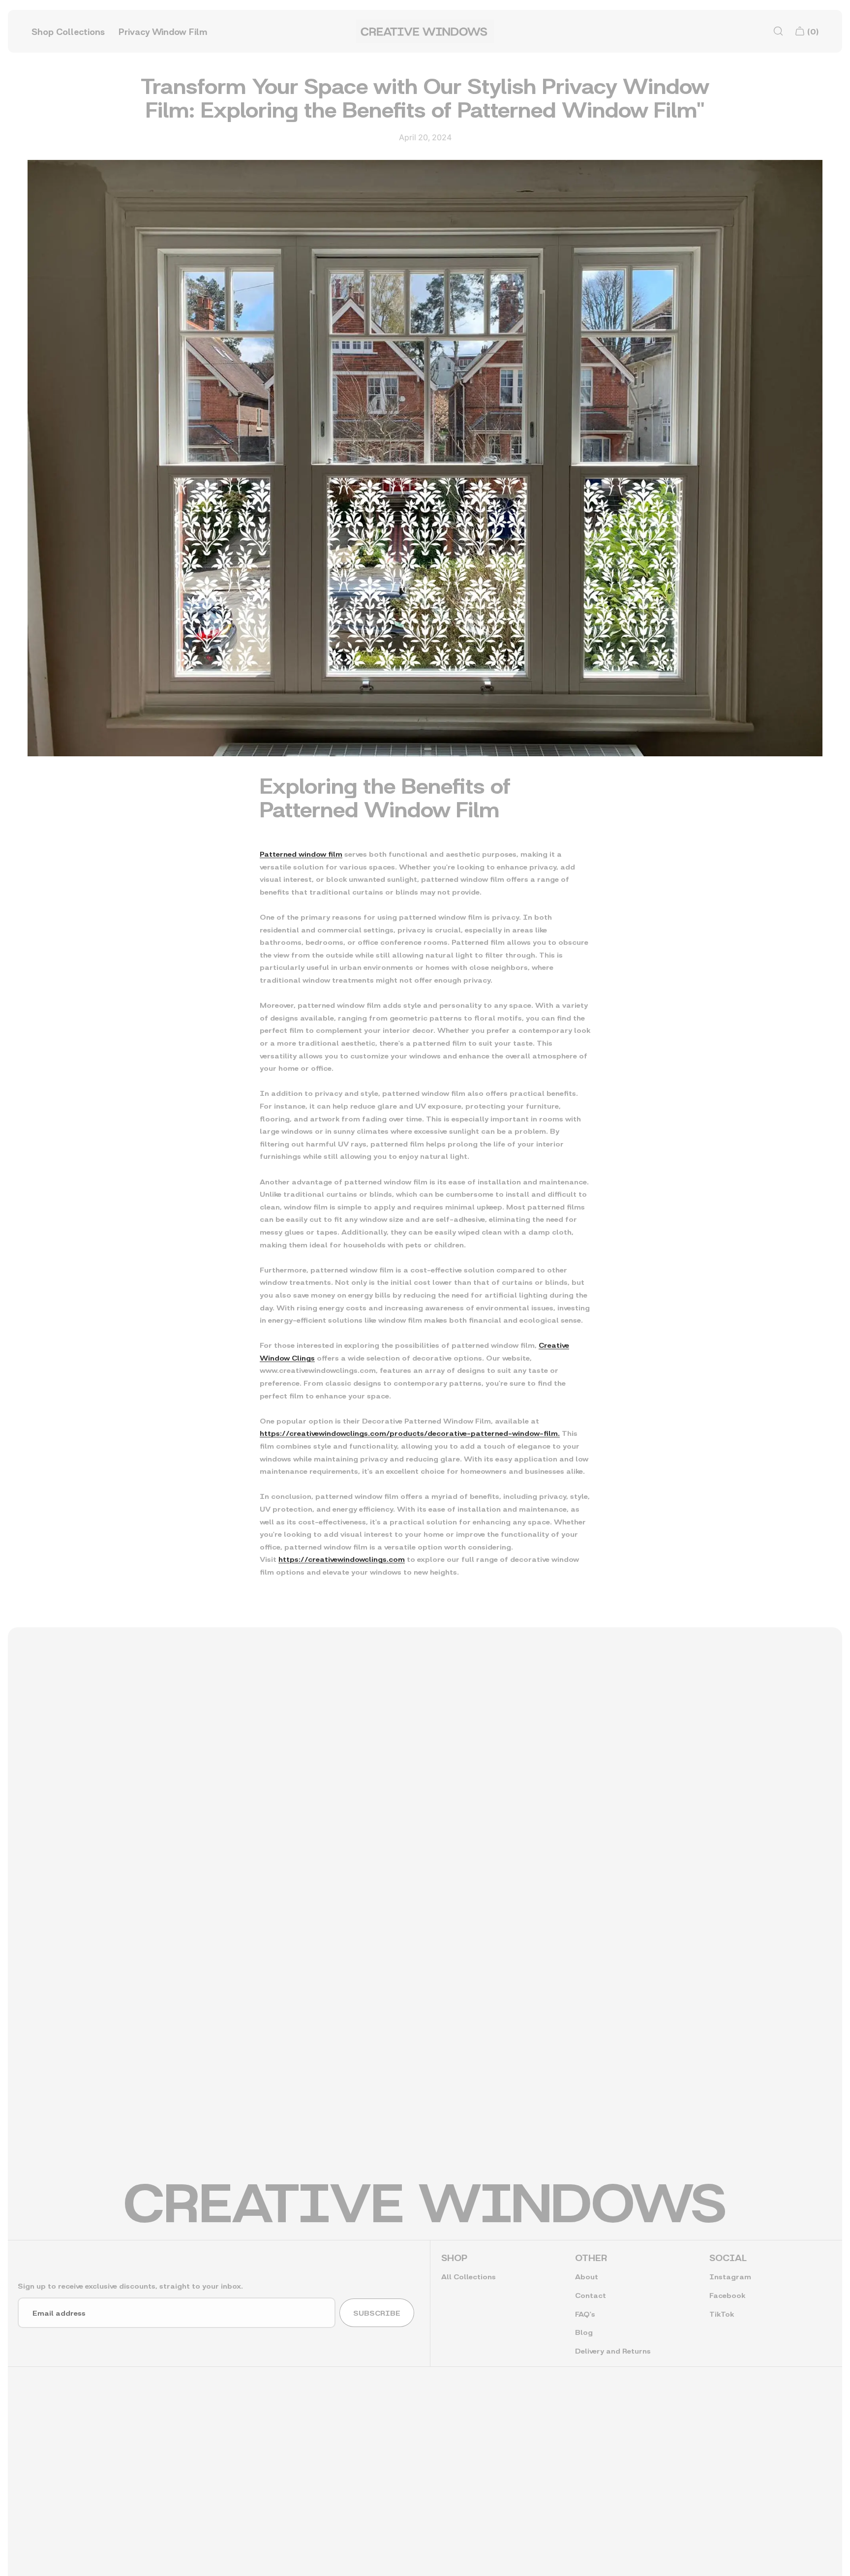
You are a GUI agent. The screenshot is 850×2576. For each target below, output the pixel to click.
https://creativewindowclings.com (342, 1559)
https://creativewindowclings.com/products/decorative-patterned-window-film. (410, 1433)
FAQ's (585, 2313)
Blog (584, 2332)
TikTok (722, 2313)
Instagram (730, 2276)
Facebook (727, 2295)
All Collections (469, 2276)
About (587, 2276)
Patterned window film (301, 853)
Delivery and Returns (613, 2350)
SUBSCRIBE (377, 2312)
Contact (591, 2295)
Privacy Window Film (163, 31)
